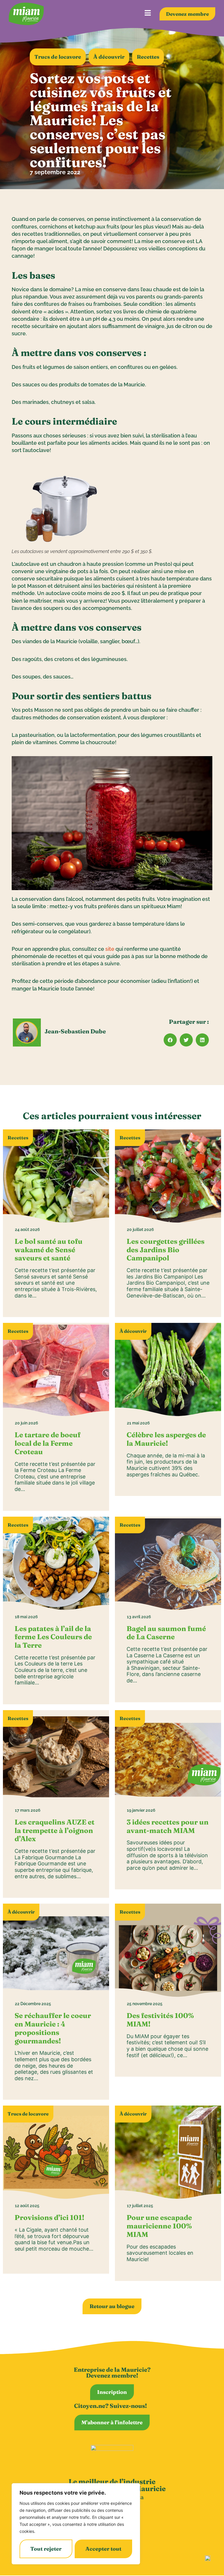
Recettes (148, 57)
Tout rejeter (46, 2549)
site (110, 949)
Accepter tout (103, 2549)
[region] (76, 2524)
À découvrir (109, 57)
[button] (170, 1040)
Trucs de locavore (58, 57)
